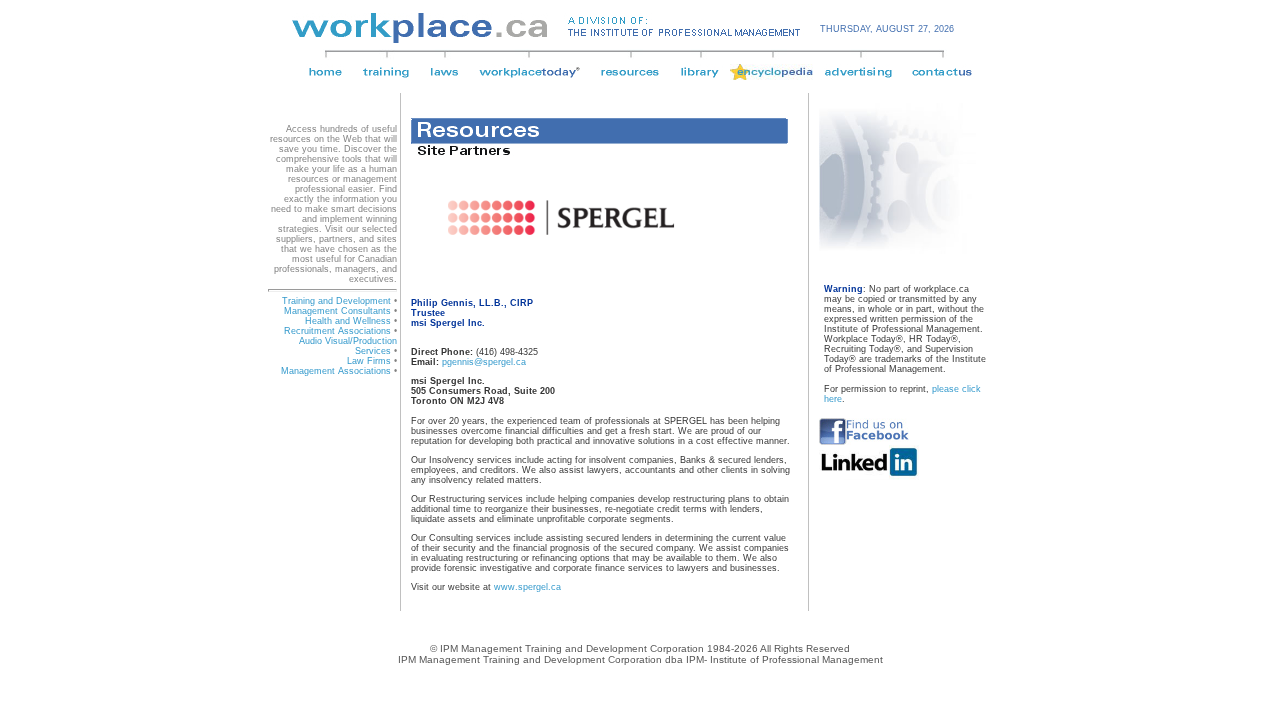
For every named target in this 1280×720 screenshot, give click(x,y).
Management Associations (336, 371)
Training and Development (336, 301)
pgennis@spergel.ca (484, 362)
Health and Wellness (348, 321)
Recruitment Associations (337, 331)
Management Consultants (337, 311)
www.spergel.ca (527, 587)
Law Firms (369, 361)
